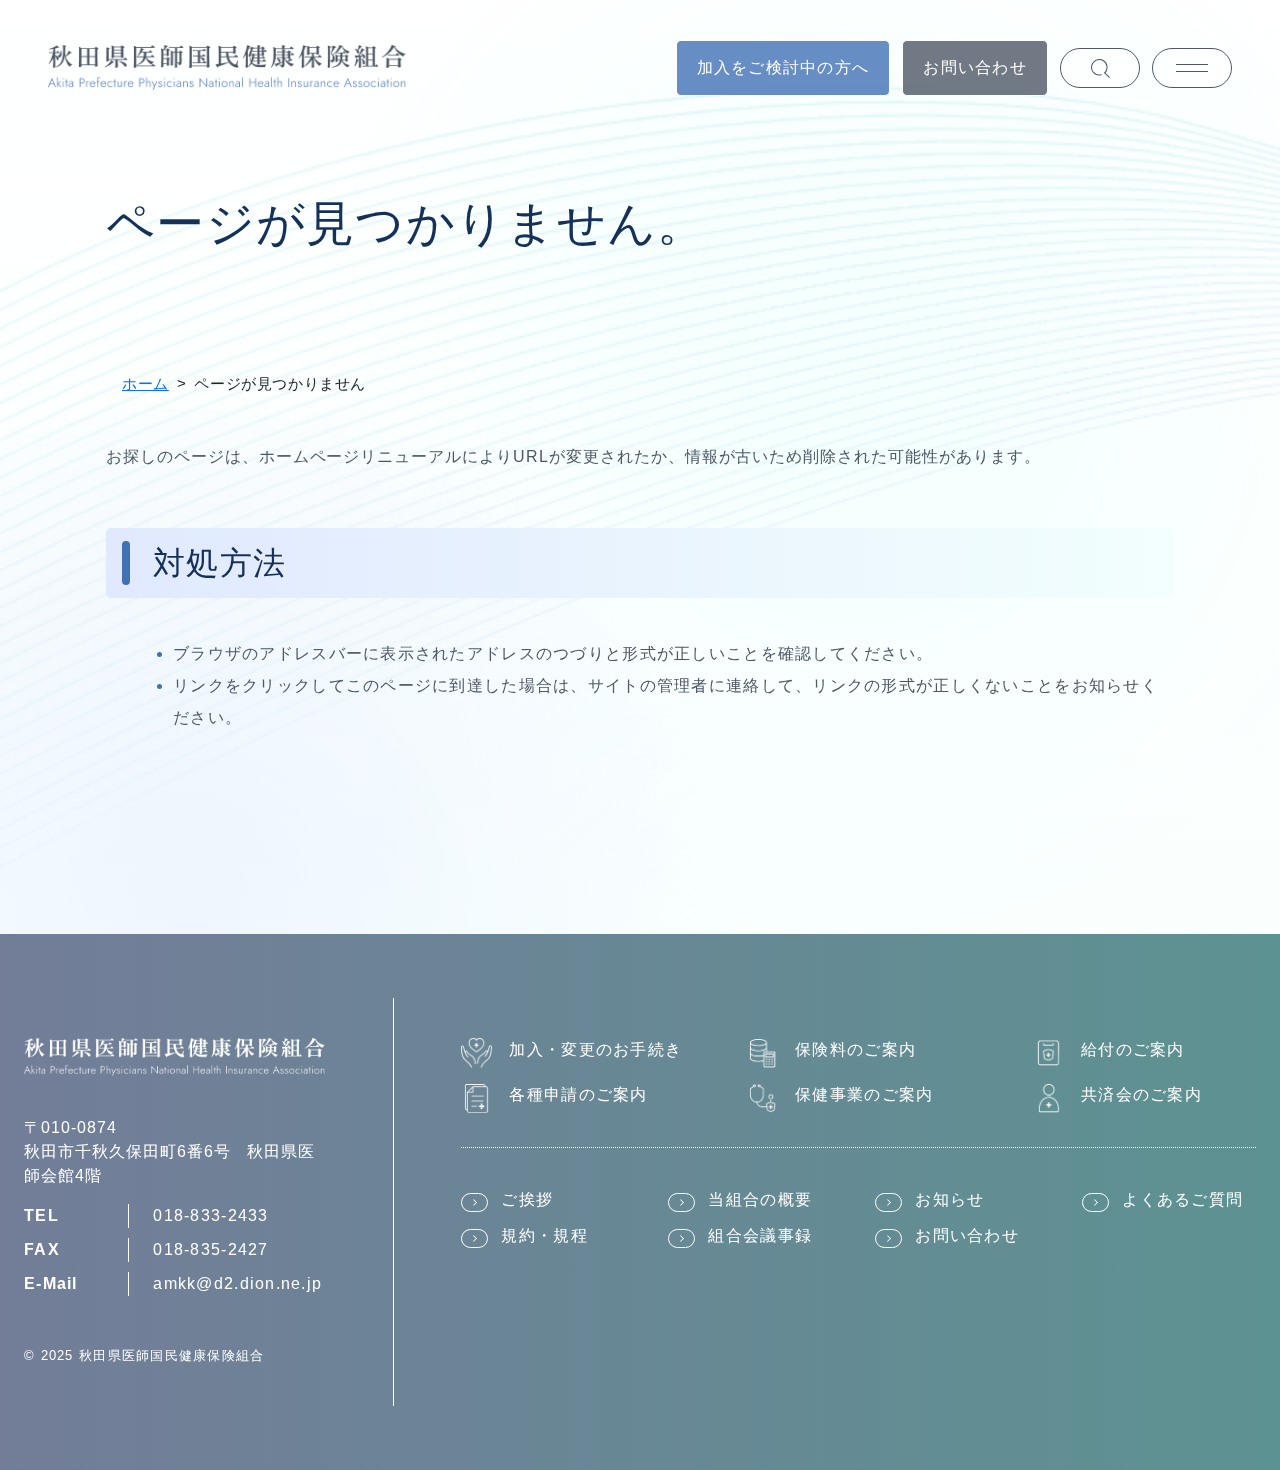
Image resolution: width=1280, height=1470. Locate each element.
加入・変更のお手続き (595, 1049)
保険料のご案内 (855, 1049)
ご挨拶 (527, 1199)
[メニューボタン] (1192, 68)
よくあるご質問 (1182, 1199)
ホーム (145, 383)
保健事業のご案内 (864, 1094)
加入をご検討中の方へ (783, 67)
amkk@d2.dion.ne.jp (237, 1283)
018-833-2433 (210, 1215)
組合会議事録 (760, 1235)
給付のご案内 (1133, 1049)
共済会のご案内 (1141, 1094)
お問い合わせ (975, 67)
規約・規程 (544, 1235)
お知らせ (949, 1199)
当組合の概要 (760, 1199)
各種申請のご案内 (578, 1094)
